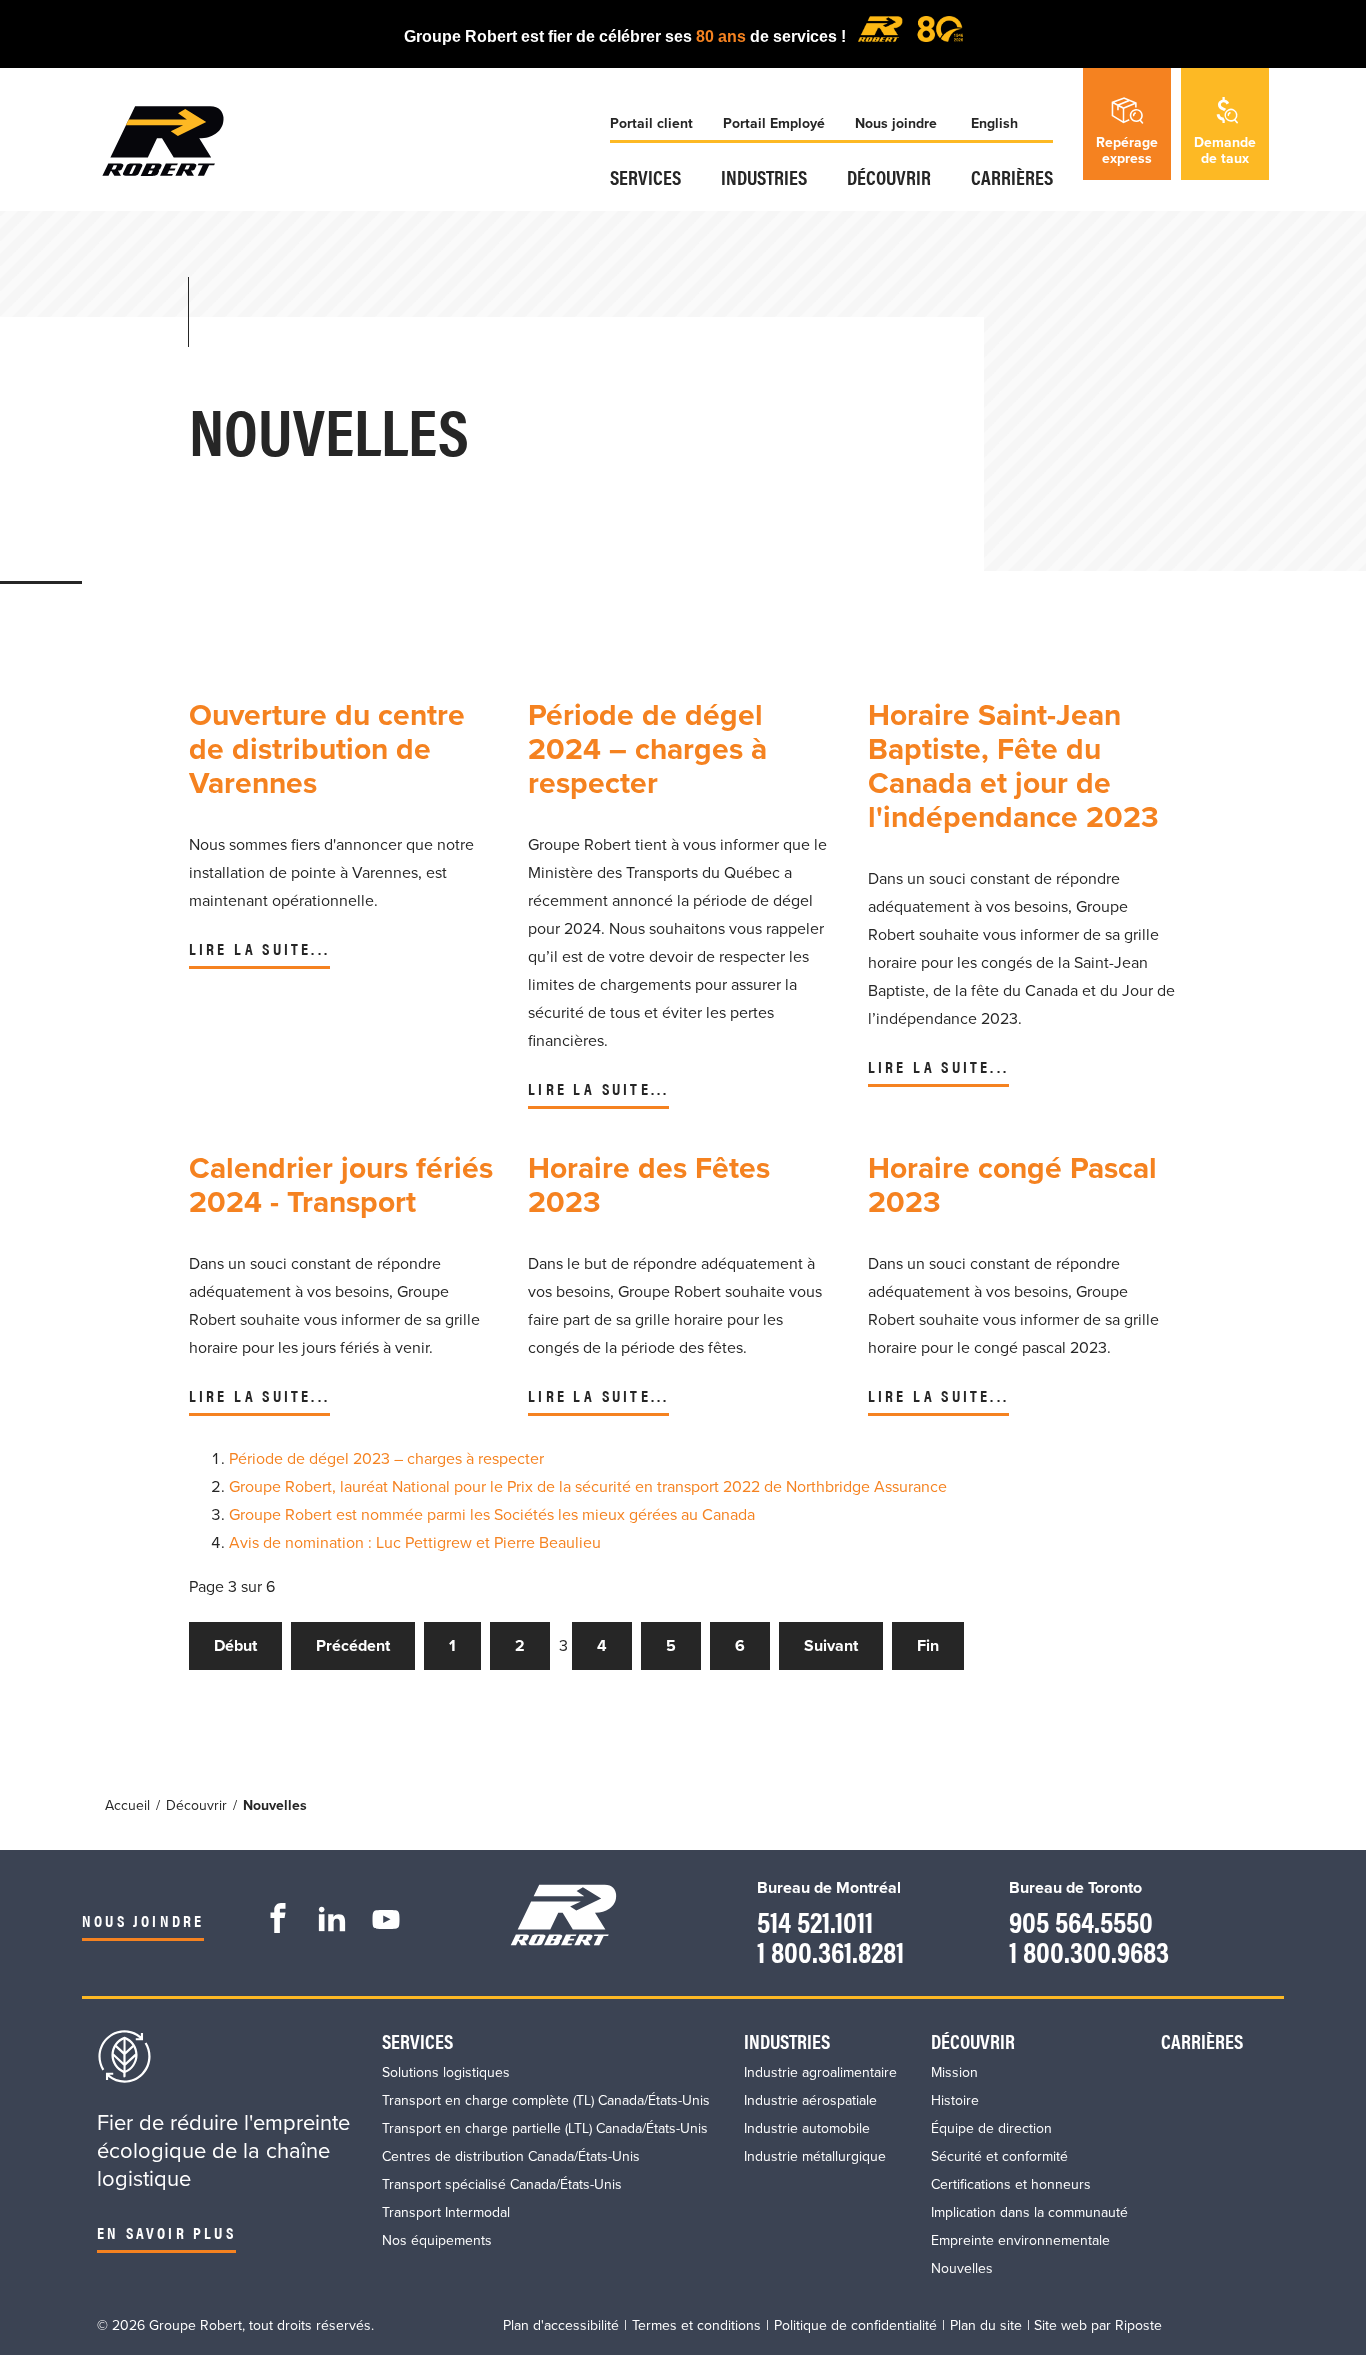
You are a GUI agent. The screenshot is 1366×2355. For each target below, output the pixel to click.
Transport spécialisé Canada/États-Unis (502, 2184)
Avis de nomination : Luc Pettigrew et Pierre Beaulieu (415, 1543)
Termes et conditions (696, 2325)
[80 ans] (910, 36)
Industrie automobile (807, 2128)
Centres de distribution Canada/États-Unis (511, 2156)
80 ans (723, 36)
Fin (928, 1646)
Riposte (1138, 2325)
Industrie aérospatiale (810, 2100)
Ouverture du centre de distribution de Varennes (327, 749)
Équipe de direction (991, 2128)
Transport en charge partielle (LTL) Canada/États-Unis (545, 2128)
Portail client (651, 123)
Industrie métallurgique (815, 2156)
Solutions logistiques (446, 2072)
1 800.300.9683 (1089, 1950)
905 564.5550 (1081, 1920)
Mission (954, 2072)
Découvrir (889, 176)
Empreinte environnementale (1020, 2240)
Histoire (955, 2100)
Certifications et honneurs (1011, 2184)
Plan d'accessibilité (561, 2325)
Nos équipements (437, 2240)
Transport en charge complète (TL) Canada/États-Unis (546, 2100)
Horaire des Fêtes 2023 (649, 1185)
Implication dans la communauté (1029, 2212)
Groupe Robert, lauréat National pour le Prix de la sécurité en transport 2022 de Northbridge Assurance (588, 1487)
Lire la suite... (259, 948)
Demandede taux (1225, 150)
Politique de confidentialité (855, 2325)
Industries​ (764, 176)
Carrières (1012, 176)
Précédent (353, 1646)
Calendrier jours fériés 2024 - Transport (341, 1185)
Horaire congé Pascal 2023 (1012, 1185)
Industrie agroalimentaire (820, 2072)
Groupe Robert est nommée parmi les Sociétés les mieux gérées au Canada (492, 1515)
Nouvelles (962, 2268)
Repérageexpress (1127, 150)
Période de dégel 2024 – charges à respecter (647, 749)
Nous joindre (896, 123)
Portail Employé (774, 123)
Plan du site (986, 2325)
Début (235, 1646)
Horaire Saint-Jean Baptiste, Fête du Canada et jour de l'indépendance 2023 (1013, 766)
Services (645, 176)
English (994, 123)
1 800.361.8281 (830, 1950)
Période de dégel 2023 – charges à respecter (386, 1459)
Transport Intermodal (446, 2212)
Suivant (831, 1646)
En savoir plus (166, 2232)
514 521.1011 (815, 1920)
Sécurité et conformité (999, 2156)
